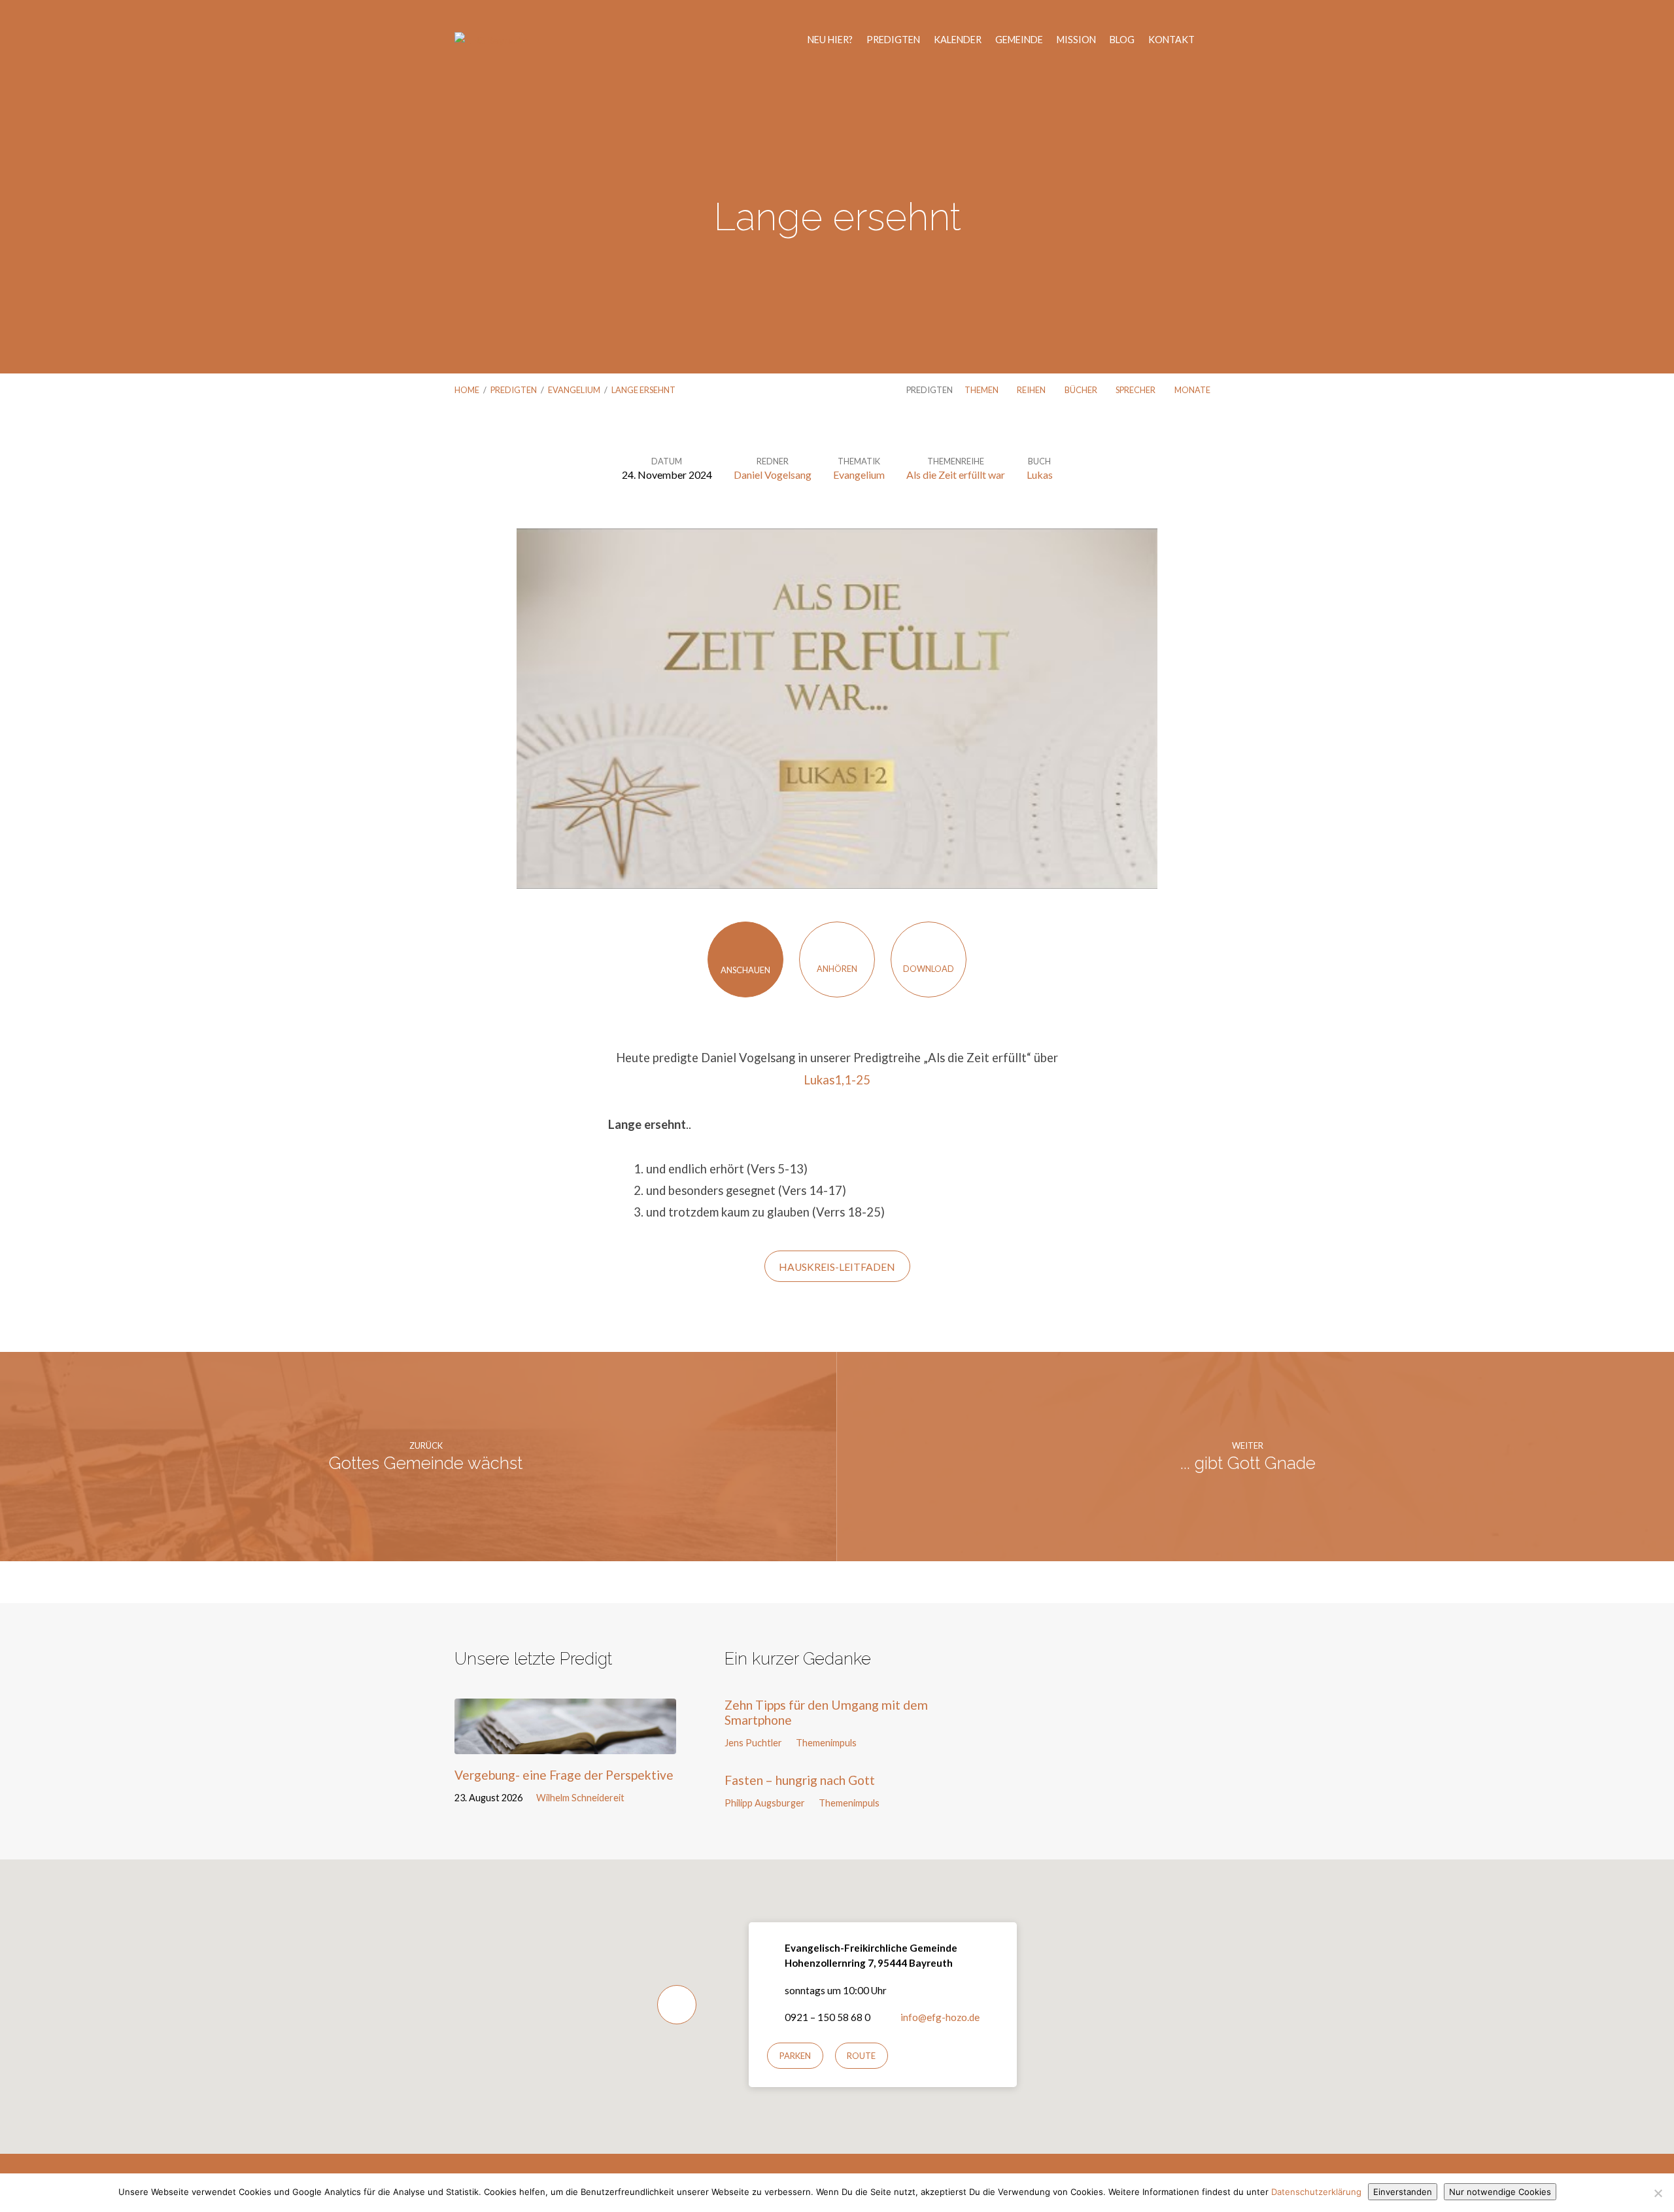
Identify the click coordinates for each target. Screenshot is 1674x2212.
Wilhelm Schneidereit (580, 1798)
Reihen (1032, 390)
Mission (1076, 40)
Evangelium (574, 390)
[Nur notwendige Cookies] (1658, 2193)
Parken (795, 2056)
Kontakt (1171, 40)
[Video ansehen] (642, 1797)
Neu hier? (830, 40)
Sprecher (1136, 390)
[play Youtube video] (837, 709)
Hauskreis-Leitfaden (837, 1267)
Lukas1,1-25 (837, 1080)
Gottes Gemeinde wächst (426, 1463)
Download (929, 969)
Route (861, 2056)
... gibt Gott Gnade (1248, 1463)
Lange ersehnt (643, 390)
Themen (982, 390)
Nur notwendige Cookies (1500, 2192)
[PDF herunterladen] (656, 1797)
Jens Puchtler (753, 1743)
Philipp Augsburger (765, 1803)
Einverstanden (1403, 2192)
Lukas (1040, 475)
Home (467, 390)
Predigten (893, 40)
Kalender (958, 40)
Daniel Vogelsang (773, 475)
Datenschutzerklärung (1316, 2192)
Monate (1193, 390)
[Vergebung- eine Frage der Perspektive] (565, 1744)
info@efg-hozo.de (940, 2017)
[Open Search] (1216, 41)
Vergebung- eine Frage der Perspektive (564, 1775)
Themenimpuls (826, 1743)
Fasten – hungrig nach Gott (800, 1780)
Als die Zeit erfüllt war (956, 475)
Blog (1122, 40)
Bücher (1082, 390)
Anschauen (745, 970)
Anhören (837, 969)
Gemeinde (1019, 40)
